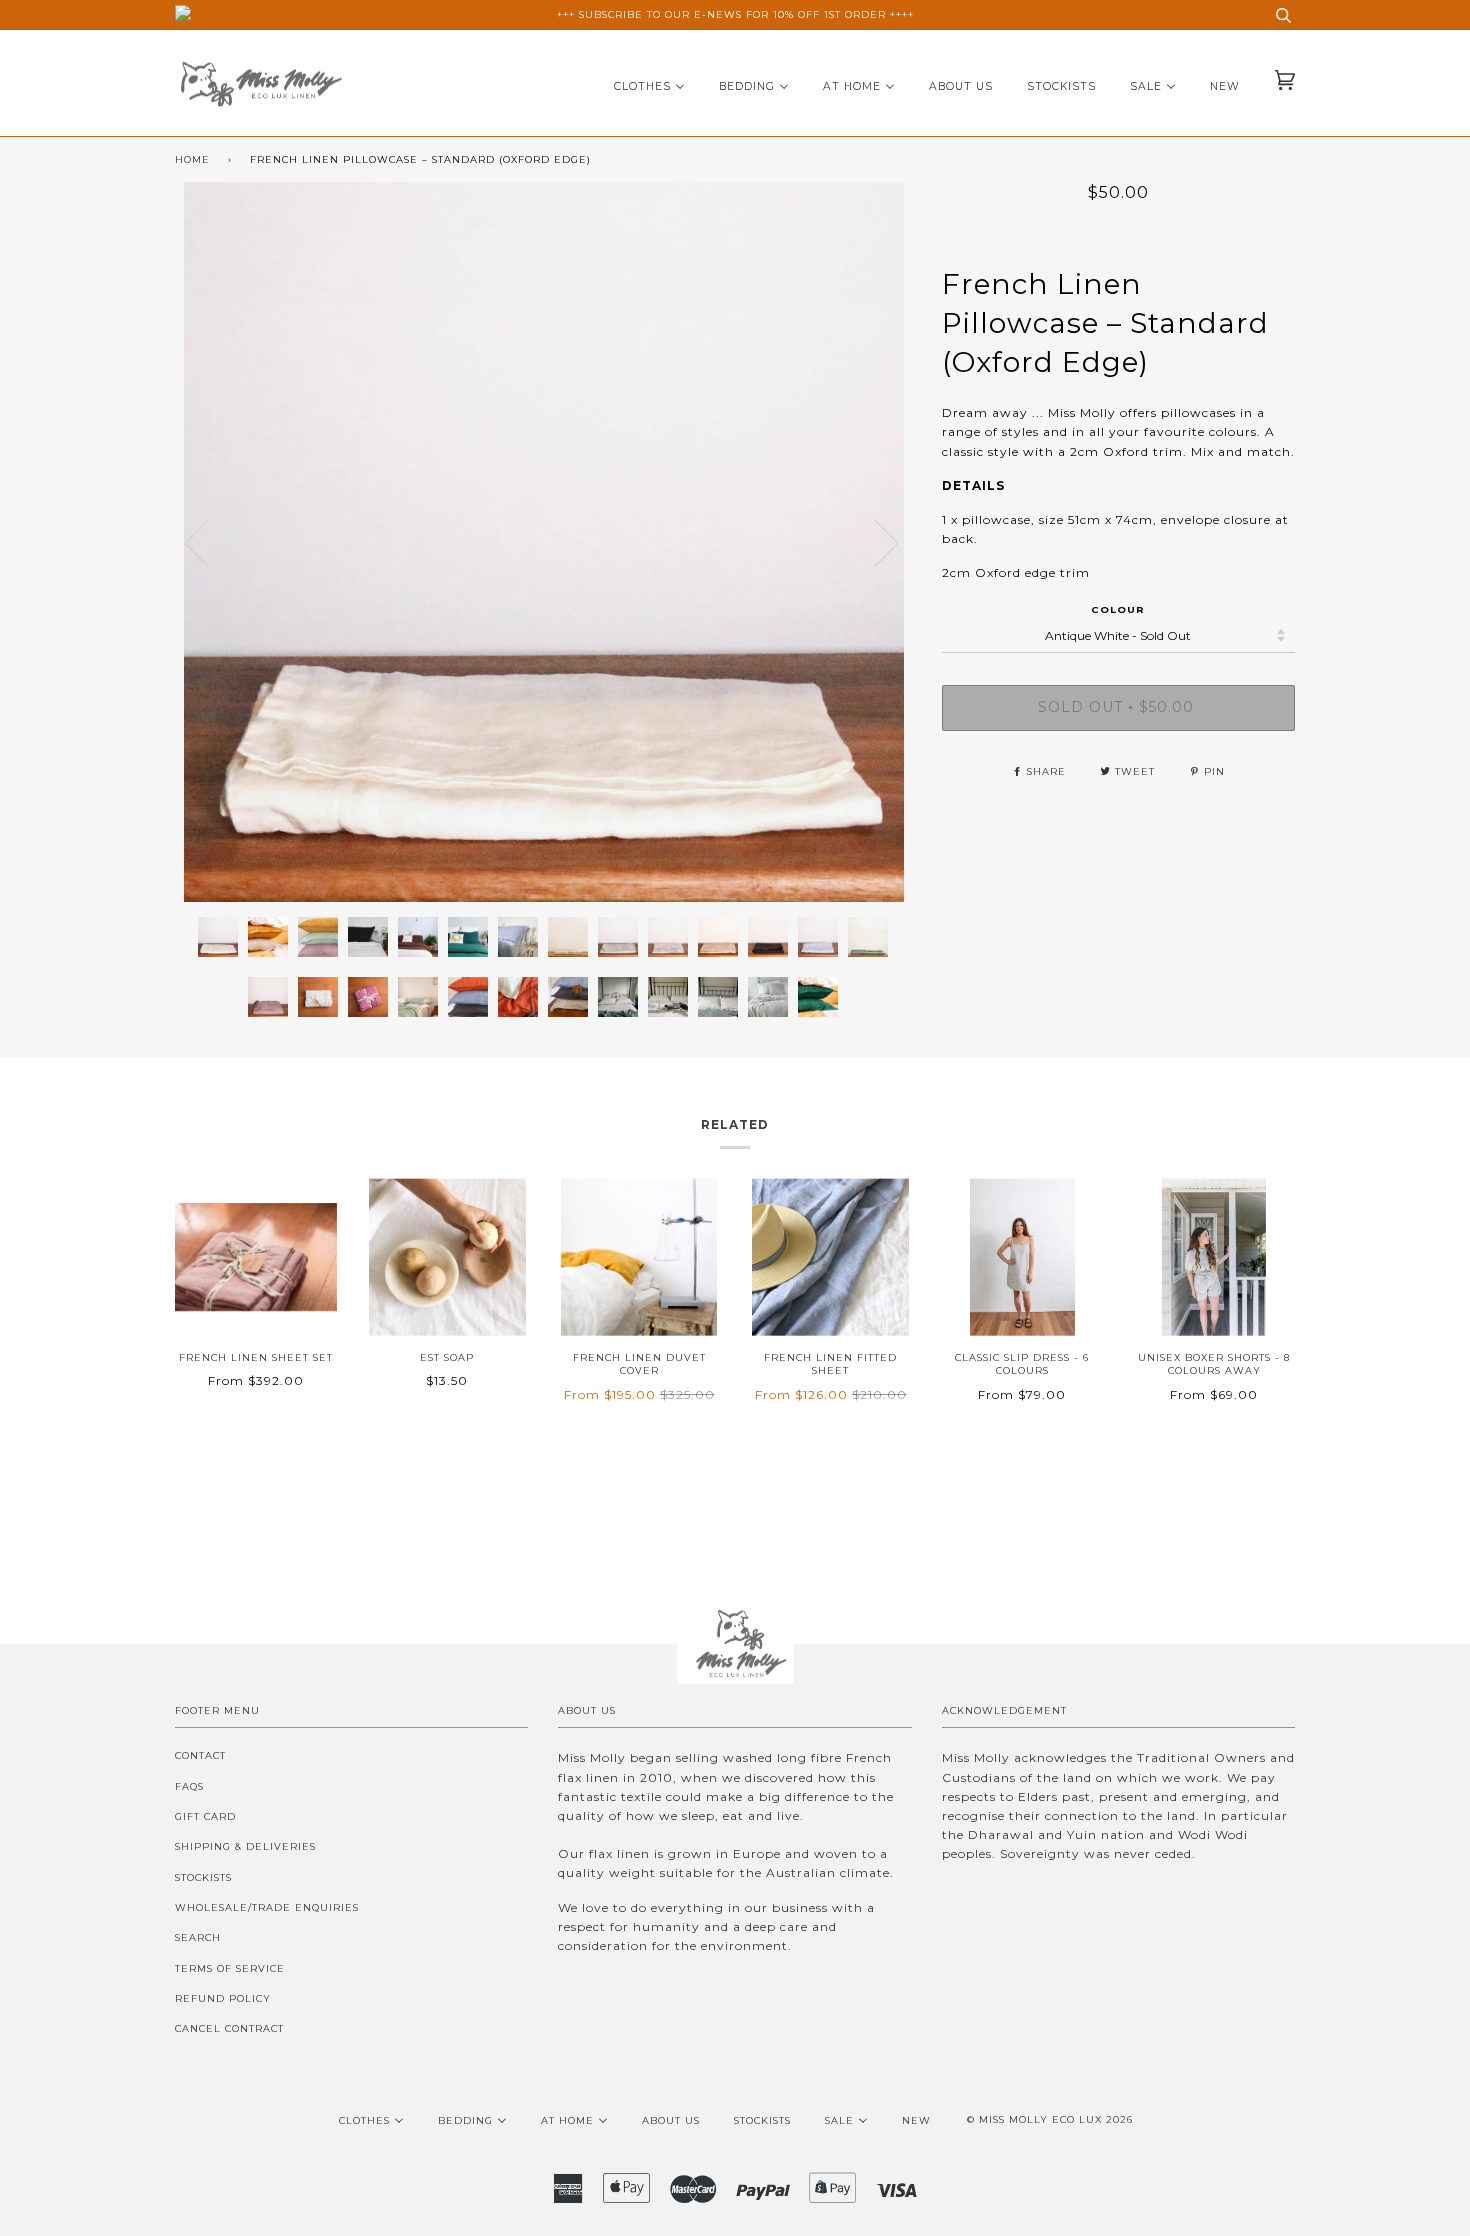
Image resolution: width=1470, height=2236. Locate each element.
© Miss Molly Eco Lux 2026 (1050, 2119)
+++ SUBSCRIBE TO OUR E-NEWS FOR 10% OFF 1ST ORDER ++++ (735, 14)
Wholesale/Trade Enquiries (267, 1907)
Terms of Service (230, 1968)
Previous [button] (209, 542)
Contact (200, 1755)
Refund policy (223, 1998)
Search (198, 1937)
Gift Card (205, 1816)
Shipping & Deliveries (245, 1846)
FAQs (189, 1786)
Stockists (203, 1877)
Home (192, 159)
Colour (1118, 609)
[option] (543, 542)
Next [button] (911, 562)
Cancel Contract (229, 2028)
